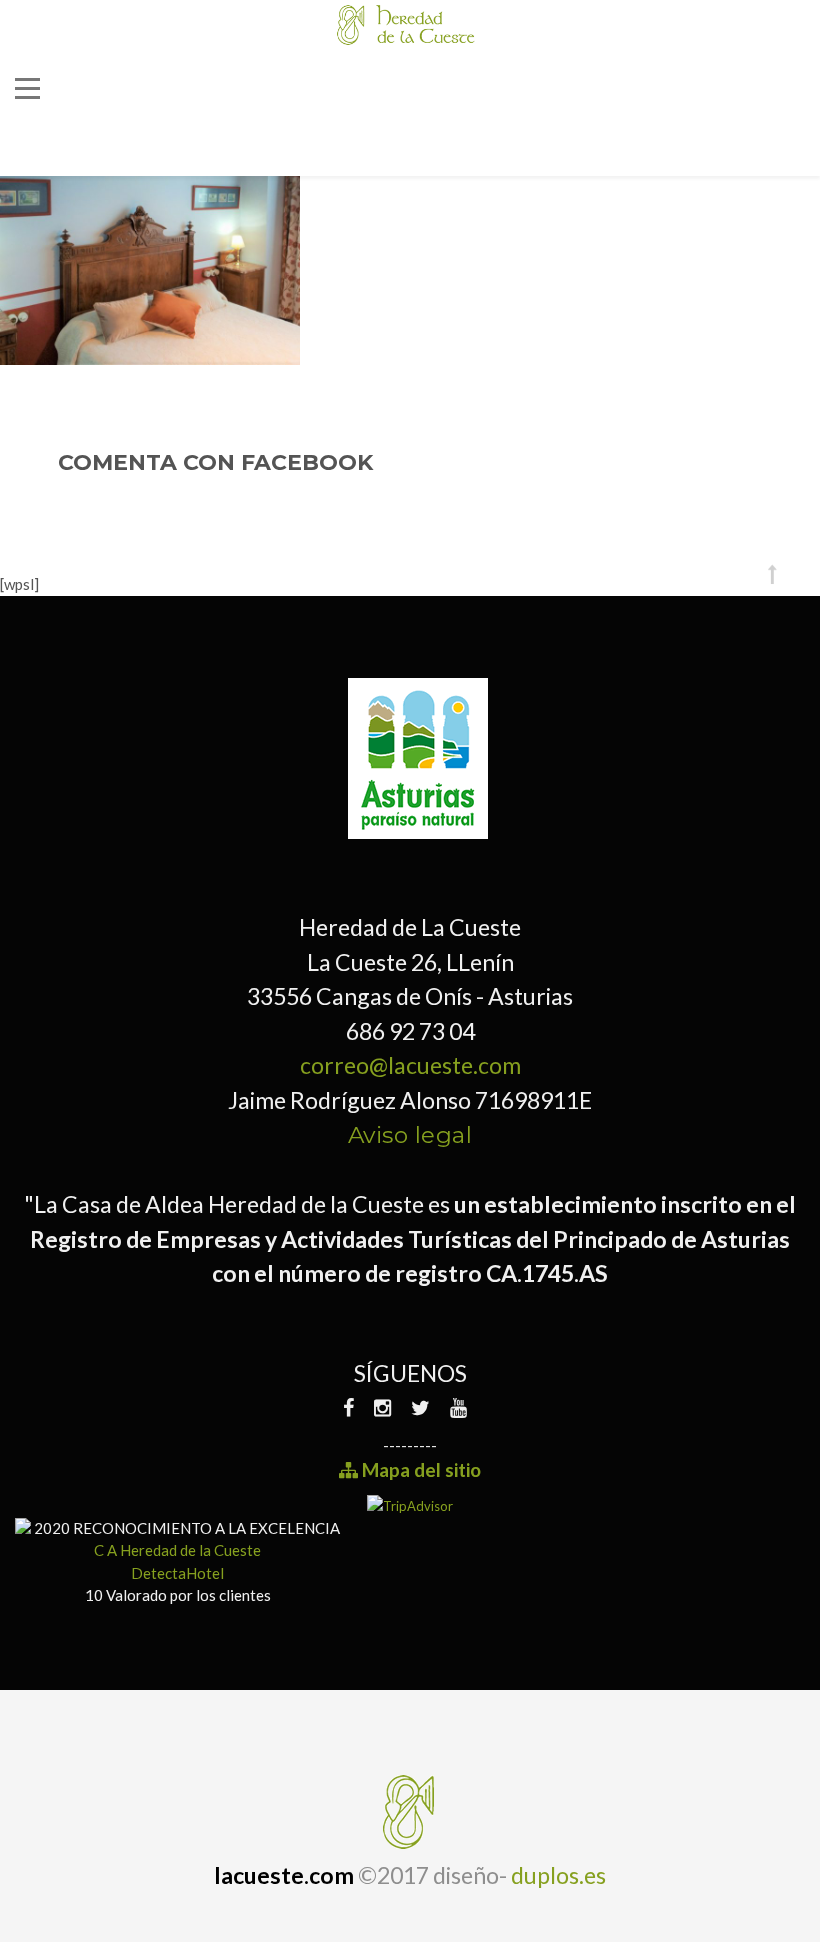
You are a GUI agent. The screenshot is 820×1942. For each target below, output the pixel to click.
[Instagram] (382, 1407)
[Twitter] (420, 1407)
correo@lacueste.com (410, 1065)
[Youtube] (458, 1407)
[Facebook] (353, 1407)
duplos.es (558, 1875)
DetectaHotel (177, 1573)
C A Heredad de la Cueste (177, 1550)
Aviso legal (410, 1135)
